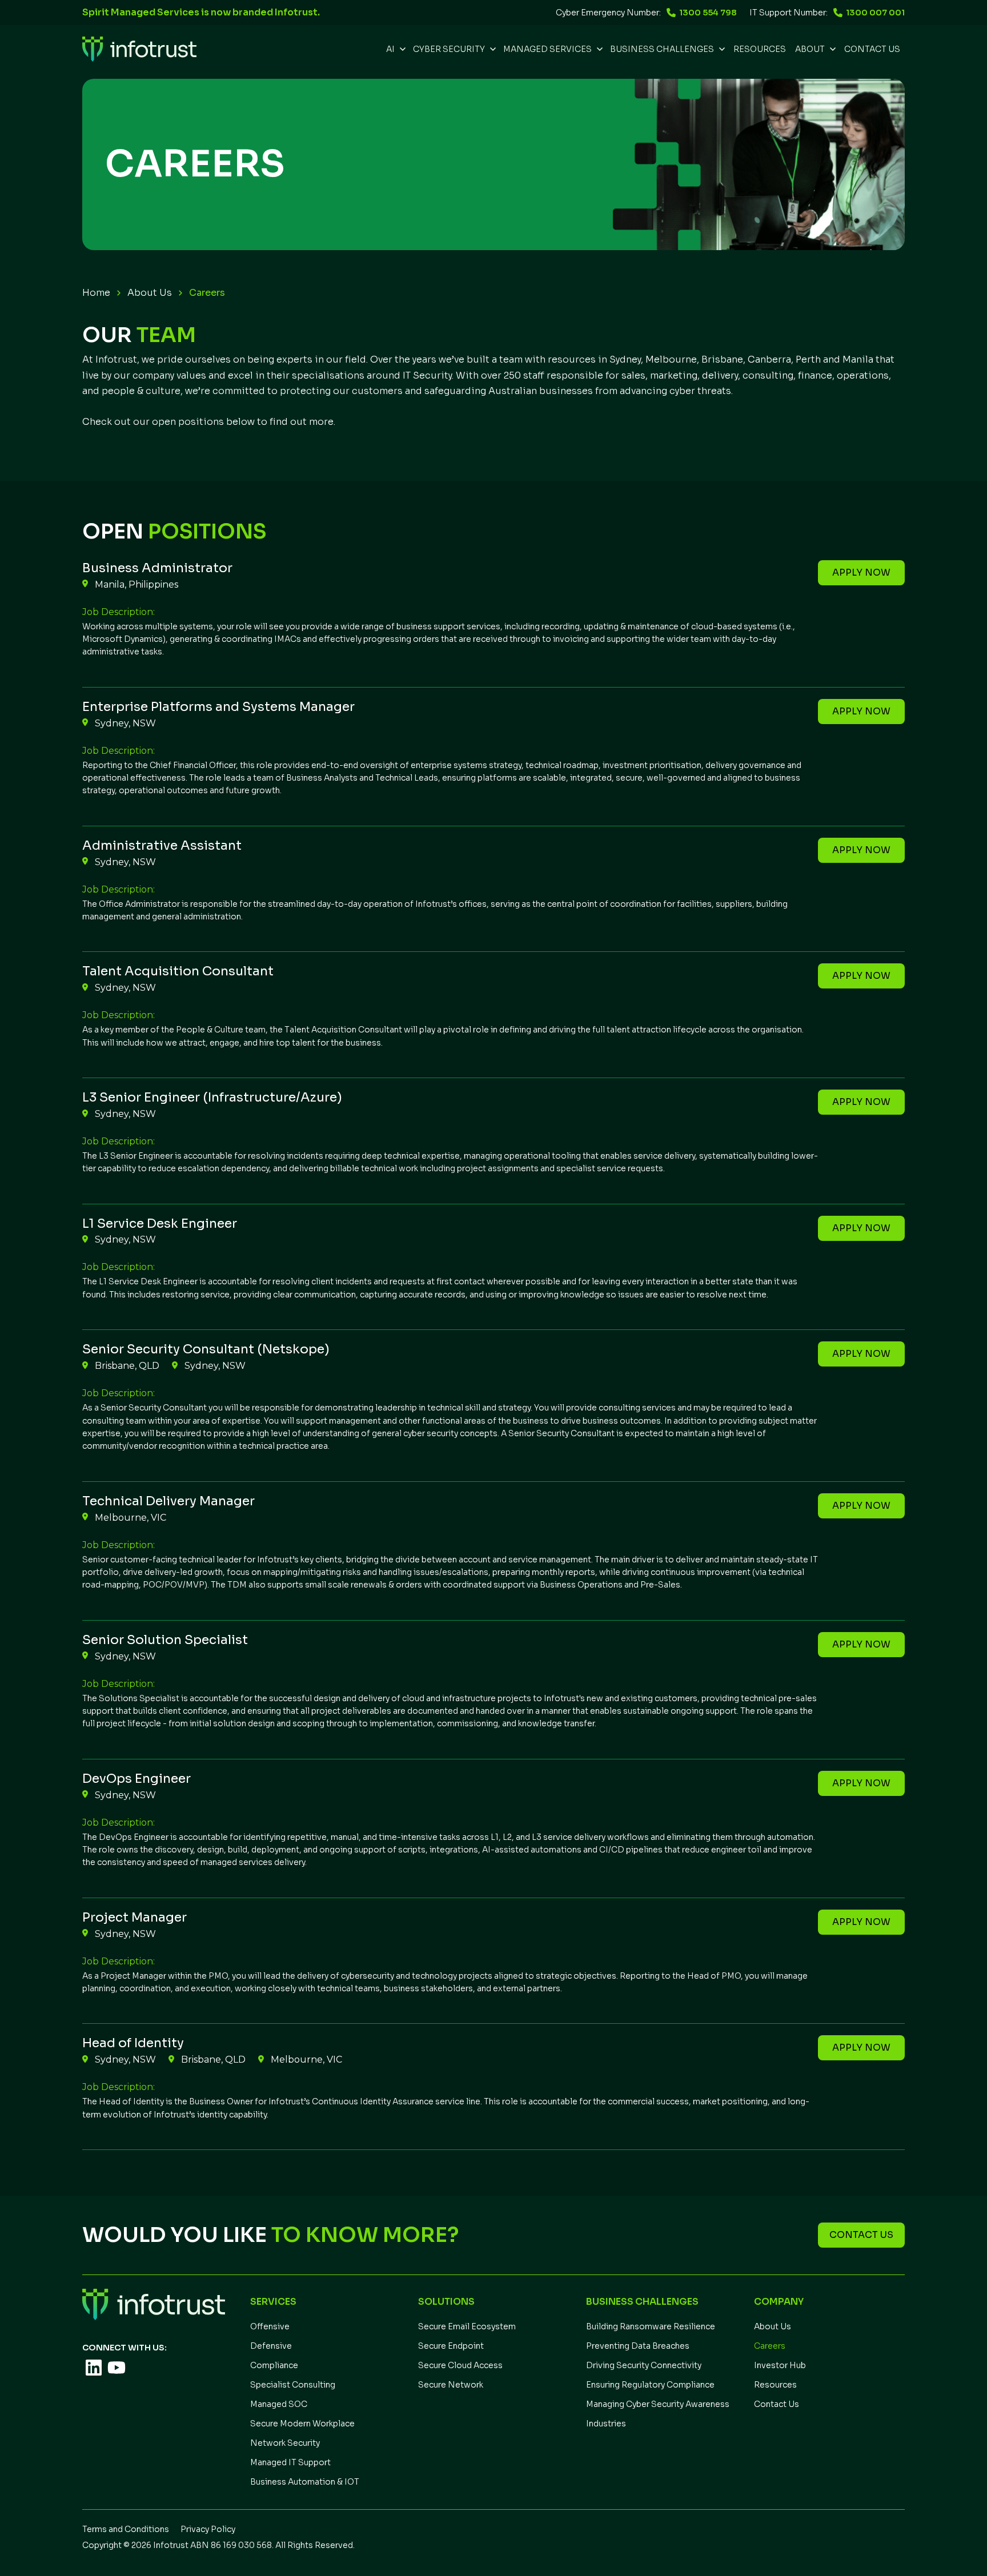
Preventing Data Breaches (638, 2346)
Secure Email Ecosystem (467, 2326)
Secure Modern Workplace (302, 2424)
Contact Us (872, 49)
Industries (606, 2424)
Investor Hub (780, 2365)
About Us (150, 293)
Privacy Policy (208, 2529)
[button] (395, 49)
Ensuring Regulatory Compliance (650, 2385)
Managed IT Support (290, 2462)
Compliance (274, 2365)
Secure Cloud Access (460, 2365)
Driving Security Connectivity (644, 2365)
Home (96, 293)
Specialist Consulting (293, 2385)
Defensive (271, 2346)
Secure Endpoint (451, 2346)
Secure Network (451, 2385)
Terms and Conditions (126, 2529)
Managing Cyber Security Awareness (658, 2404)
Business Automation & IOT (305, 2482)
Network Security (285, 2443)
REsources (760, 49)
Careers (770, 2346)
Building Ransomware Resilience (651, 2326)
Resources (775, 2385)
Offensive (270, 2326)
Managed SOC (279, 2404)
